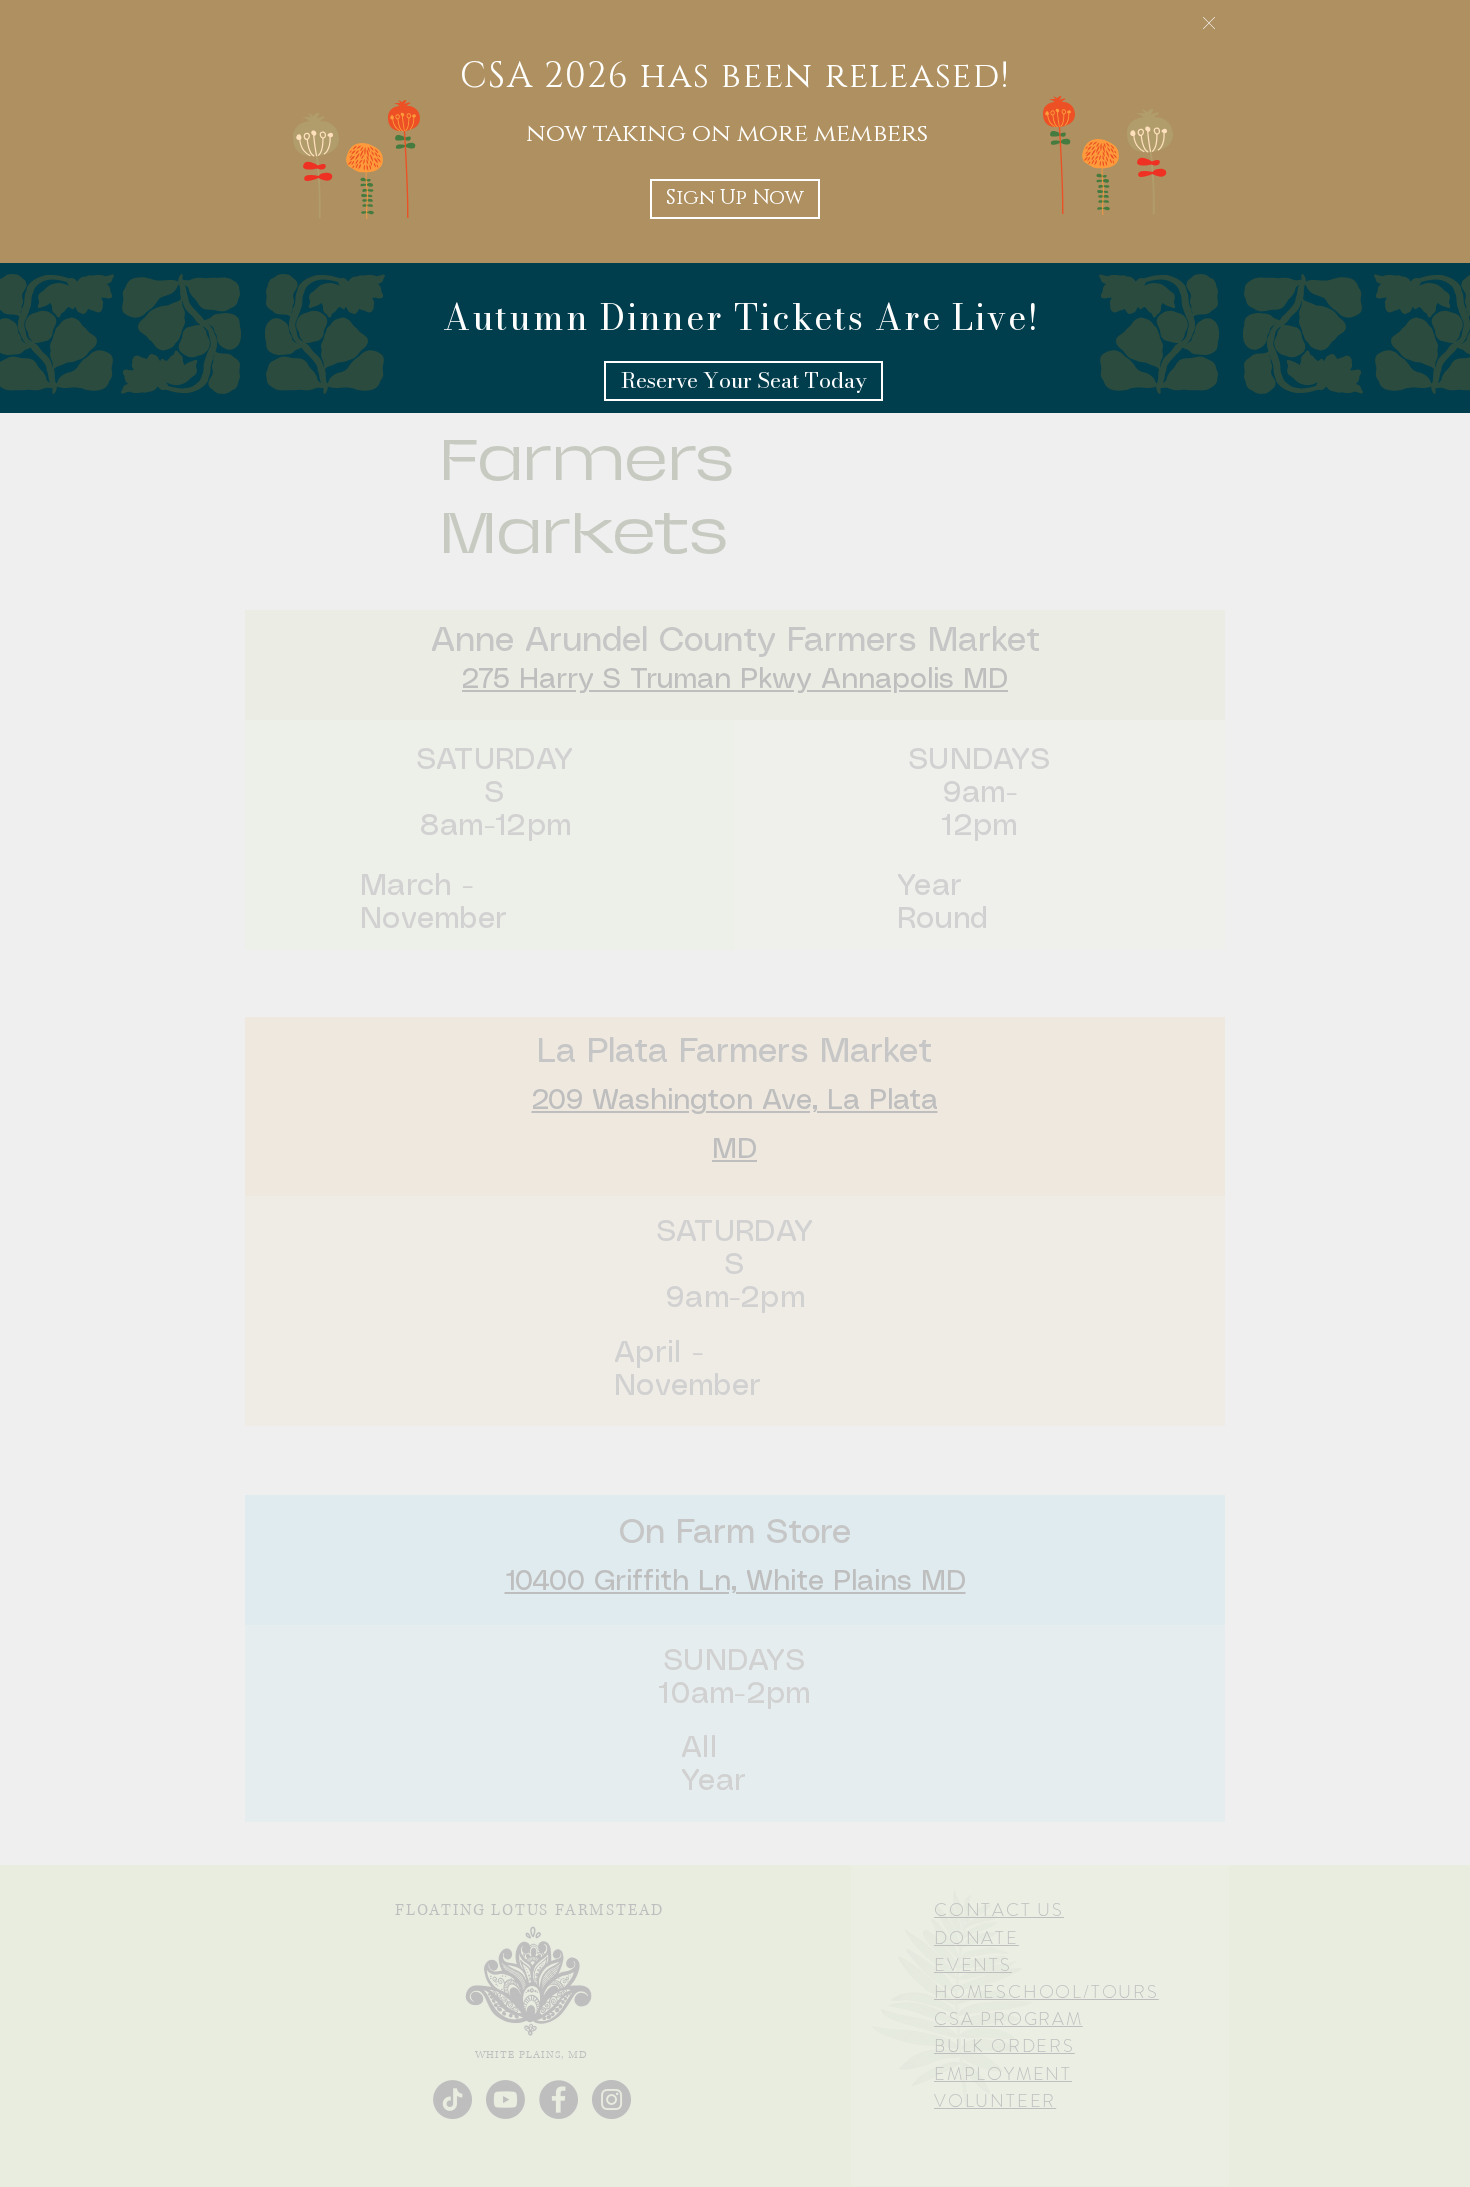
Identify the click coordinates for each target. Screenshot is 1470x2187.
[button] (1209, 23)
